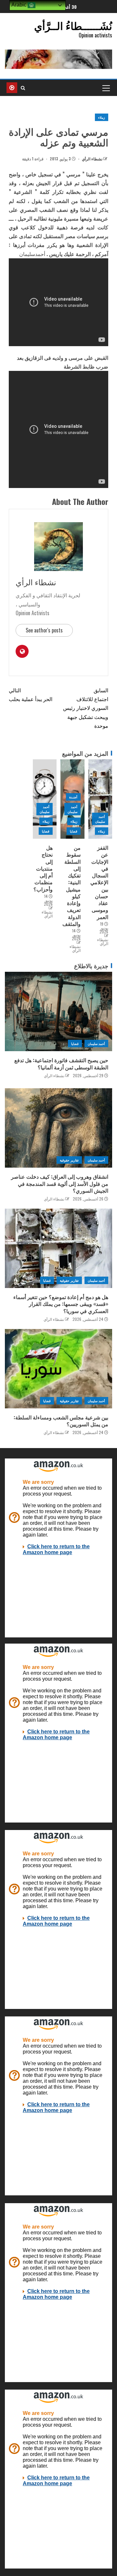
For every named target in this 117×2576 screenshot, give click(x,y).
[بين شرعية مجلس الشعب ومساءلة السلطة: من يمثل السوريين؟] (58, 1369)
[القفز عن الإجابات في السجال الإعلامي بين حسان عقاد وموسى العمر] (100, 799)
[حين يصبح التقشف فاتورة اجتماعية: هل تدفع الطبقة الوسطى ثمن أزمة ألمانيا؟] (58, 1011)
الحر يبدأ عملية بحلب (31, 694)
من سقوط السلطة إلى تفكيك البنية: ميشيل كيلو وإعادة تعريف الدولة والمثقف (71, 886)
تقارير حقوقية (69, 1160)
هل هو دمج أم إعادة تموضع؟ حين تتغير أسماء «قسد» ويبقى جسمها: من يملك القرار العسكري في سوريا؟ (61, 1304)
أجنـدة (73, 797)
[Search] (23, 88)
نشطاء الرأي (92, 159)
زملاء (102, 117)
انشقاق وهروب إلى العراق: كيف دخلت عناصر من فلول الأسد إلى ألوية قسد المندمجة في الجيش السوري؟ (60, 1183)
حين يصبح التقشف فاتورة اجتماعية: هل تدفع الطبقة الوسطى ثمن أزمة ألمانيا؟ (61, 1063)
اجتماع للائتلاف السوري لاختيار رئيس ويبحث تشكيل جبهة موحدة (86, 708)
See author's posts (44, 630)
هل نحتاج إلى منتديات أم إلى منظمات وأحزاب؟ (43, 868)
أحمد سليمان (100, 819)
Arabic (19, 5)
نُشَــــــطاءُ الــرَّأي (73, 25)
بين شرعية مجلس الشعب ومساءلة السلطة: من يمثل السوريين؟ (61, 1421)
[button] (106, 88)
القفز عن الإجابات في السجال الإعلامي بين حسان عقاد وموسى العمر (99, 882)
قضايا (74, 831)
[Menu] (106, 88)
